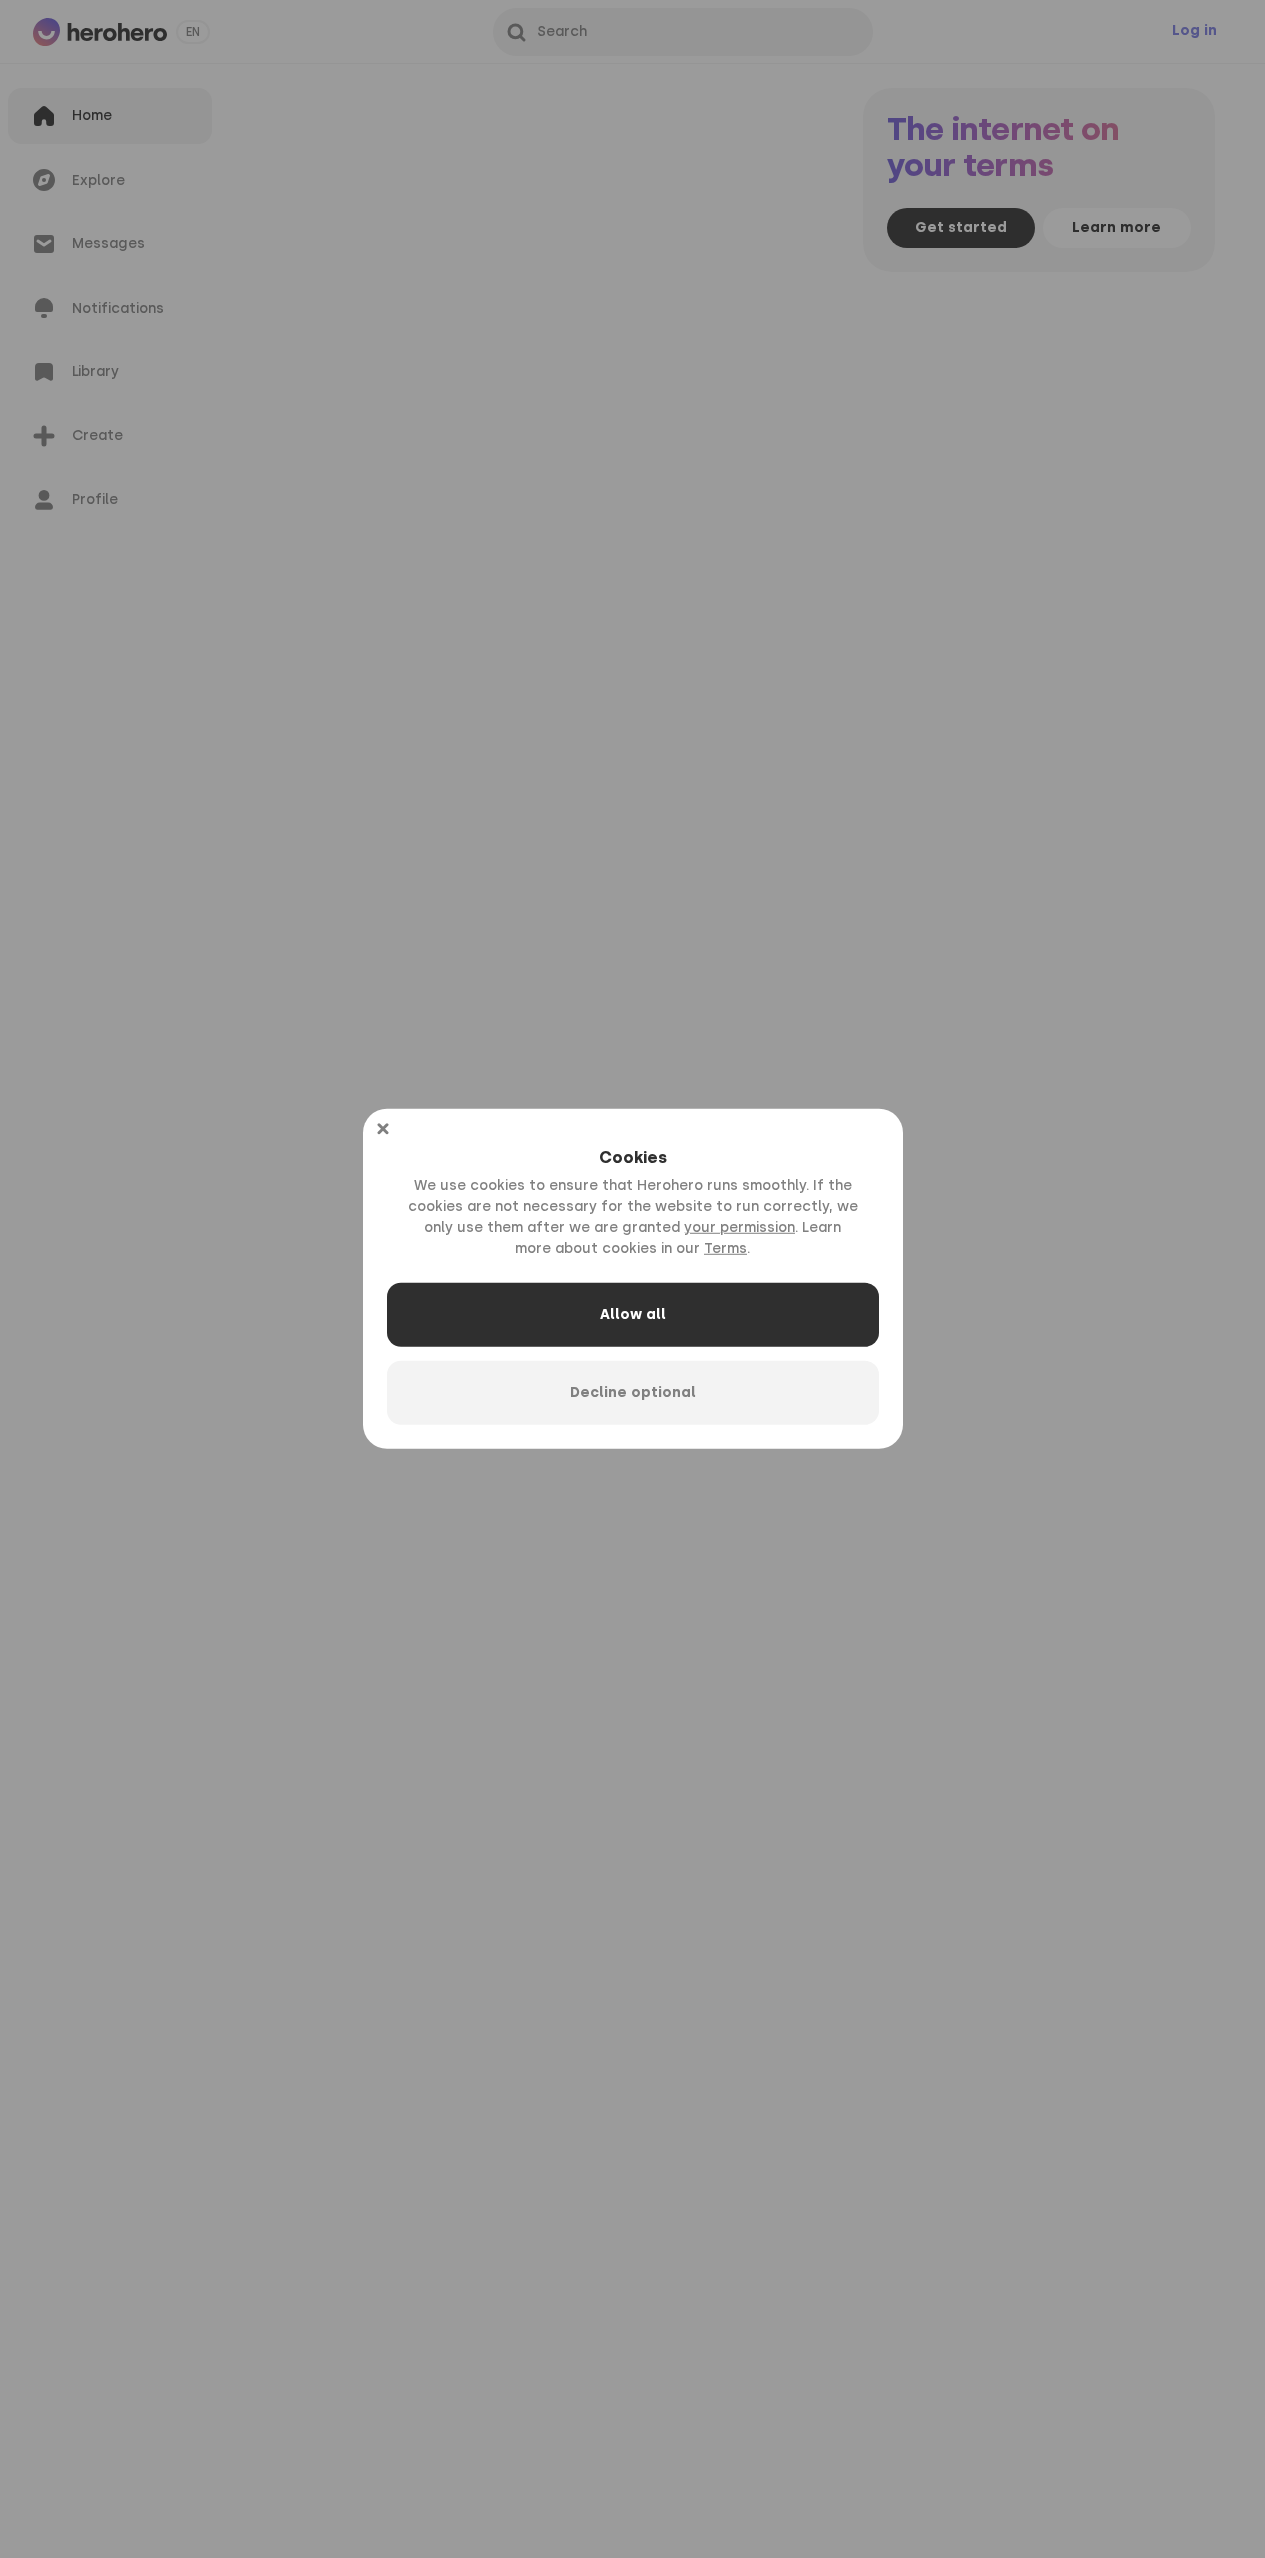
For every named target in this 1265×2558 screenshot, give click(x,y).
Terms (725, 1248)
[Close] (383, 1129)
